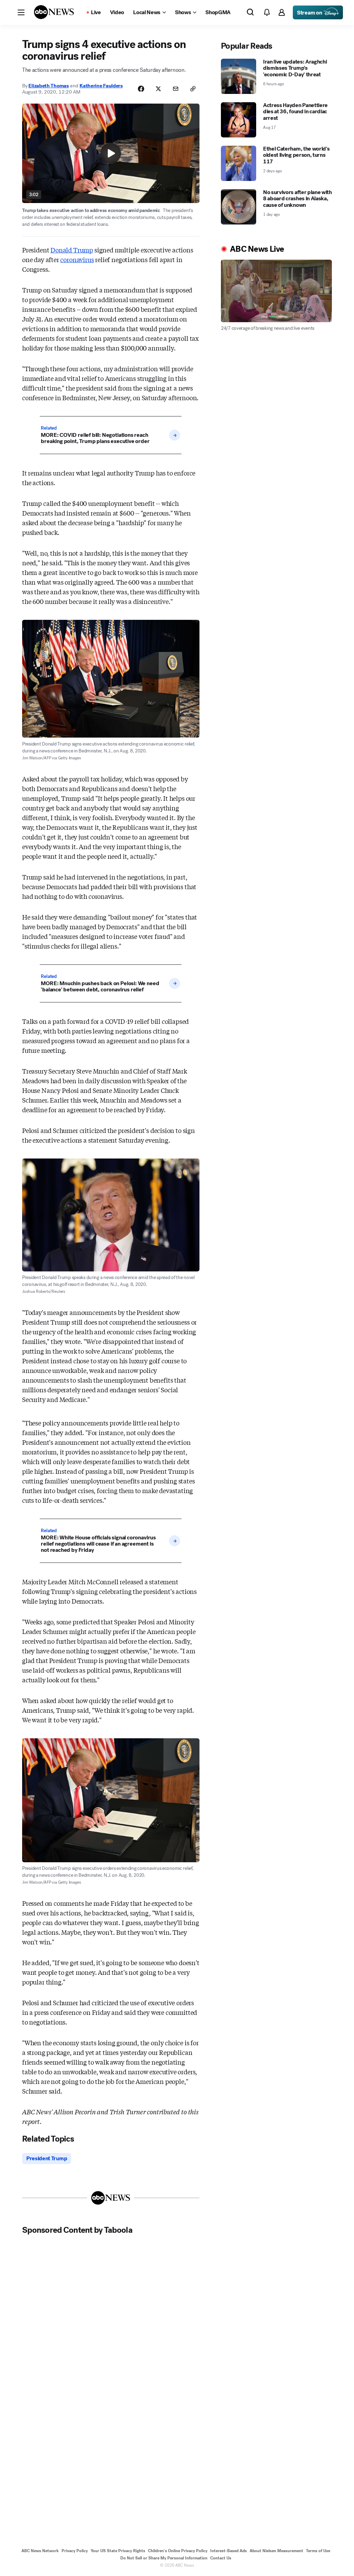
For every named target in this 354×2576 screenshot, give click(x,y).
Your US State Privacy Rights (118, 2551)
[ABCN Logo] (54, 12)
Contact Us (221, 2558)
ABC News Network (40, 2551)
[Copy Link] (193, 89)
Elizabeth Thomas (48, 86)
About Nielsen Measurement (276, 2551)
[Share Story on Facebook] (141, 89)
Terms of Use (318, 2551)
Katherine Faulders (101, 86)
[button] (21, 12)
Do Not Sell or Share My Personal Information (164, 2558)
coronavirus (77, 259)
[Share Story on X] (158, 89)
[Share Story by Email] (176, 89)
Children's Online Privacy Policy (178, 2551)
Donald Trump (72, 250)
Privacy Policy (75, 2551)
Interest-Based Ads (229, 2551)
